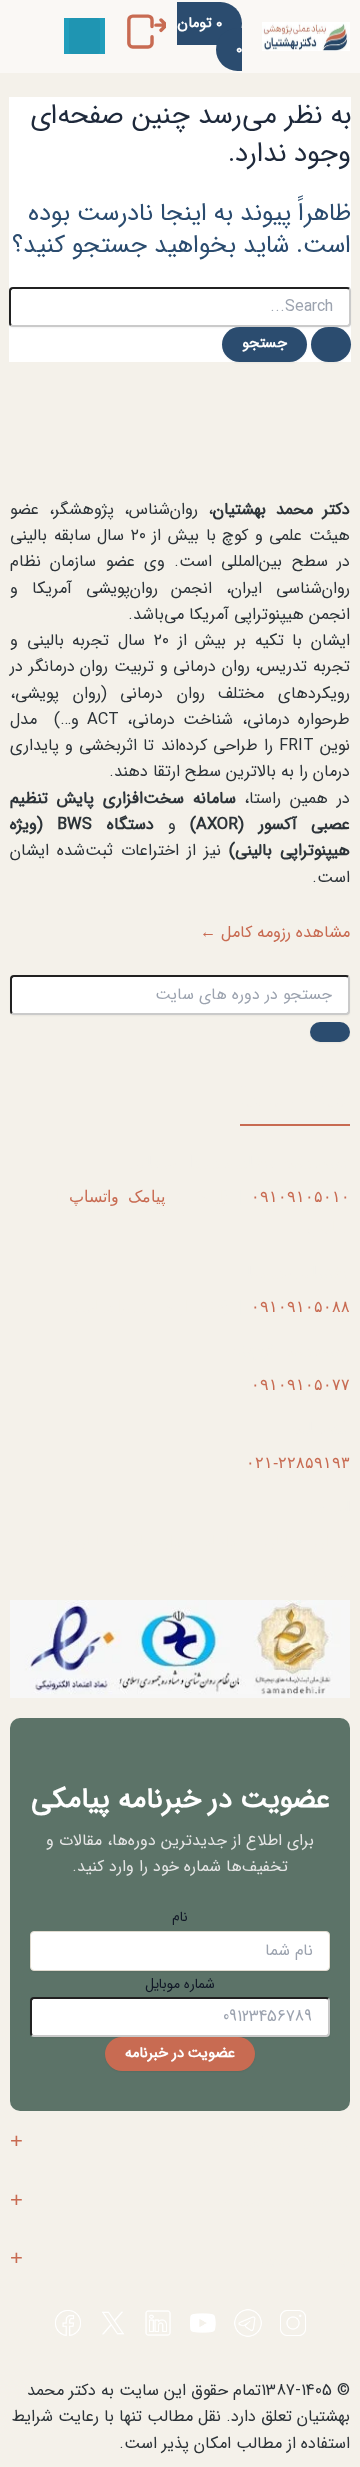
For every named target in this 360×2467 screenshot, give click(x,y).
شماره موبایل (180, 1984)
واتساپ (94, 1196)
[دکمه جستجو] (331, 344)
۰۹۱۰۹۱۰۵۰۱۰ (300, 1196)
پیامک (146, 1196)
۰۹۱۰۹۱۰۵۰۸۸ (300, 1306)
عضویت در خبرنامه (180, 2053)
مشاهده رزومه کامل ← (275, 933)
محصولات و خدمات (286, 2199)
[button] (84, 36)
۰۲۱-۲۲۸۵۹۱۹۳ (298, 1462)
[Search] (330, 1032)
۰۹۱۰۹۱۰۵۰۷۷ (300, 1384)
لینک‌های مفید (305, 2258)
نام (180, 1917)
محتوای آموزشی (296, 2140)
